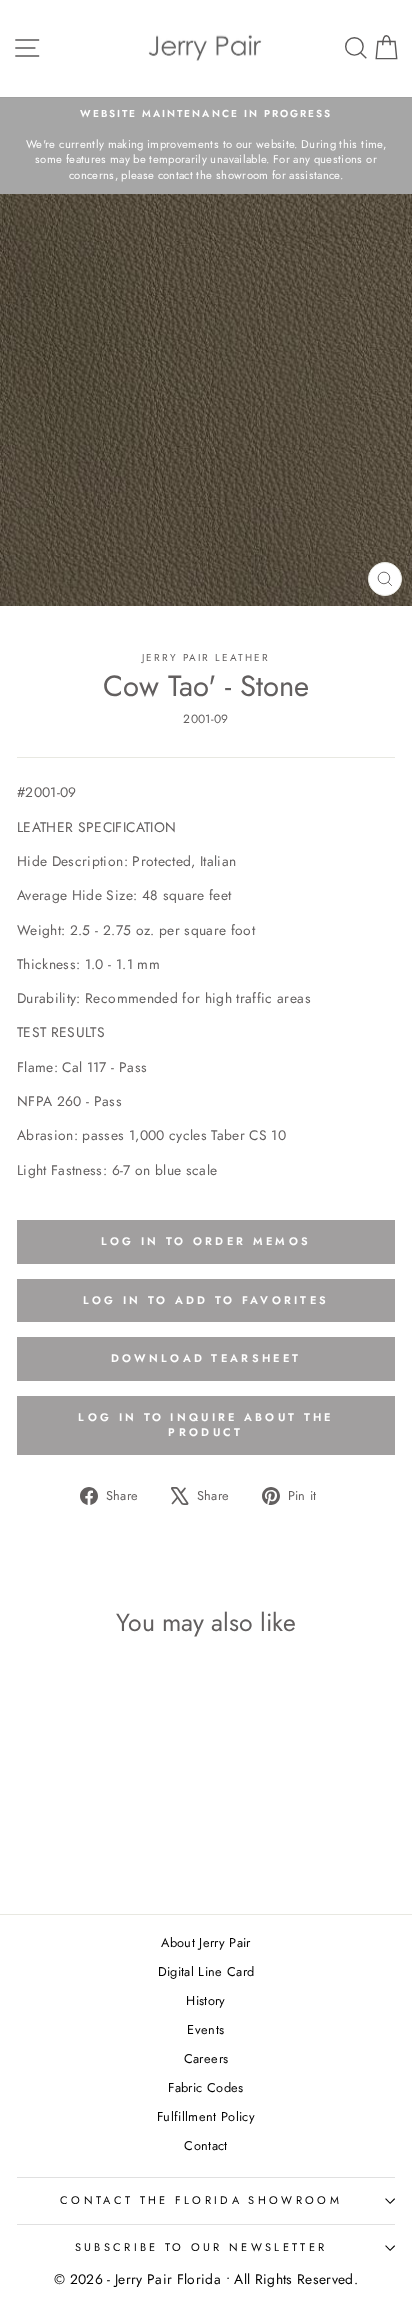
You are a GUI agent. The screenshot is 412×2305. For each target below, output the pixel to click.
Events (205, 2029)
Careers (206, 2058)
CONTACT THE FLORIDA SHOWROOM (201, 2200)
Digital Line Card (206, 1971)
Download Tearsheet (206, 1358)
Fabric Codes (205, 2087)
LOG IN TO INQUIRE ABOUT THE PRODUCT (205, 1425)
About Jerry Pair (206, 1942)
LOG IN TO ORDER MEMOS (206, 1241)
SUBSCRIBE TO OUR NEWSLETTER (201, 2247)
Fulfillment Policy (206, 2116)
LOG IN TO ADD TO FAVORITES (206, 1300)
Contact (205, 2145)
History (205, 2000)
